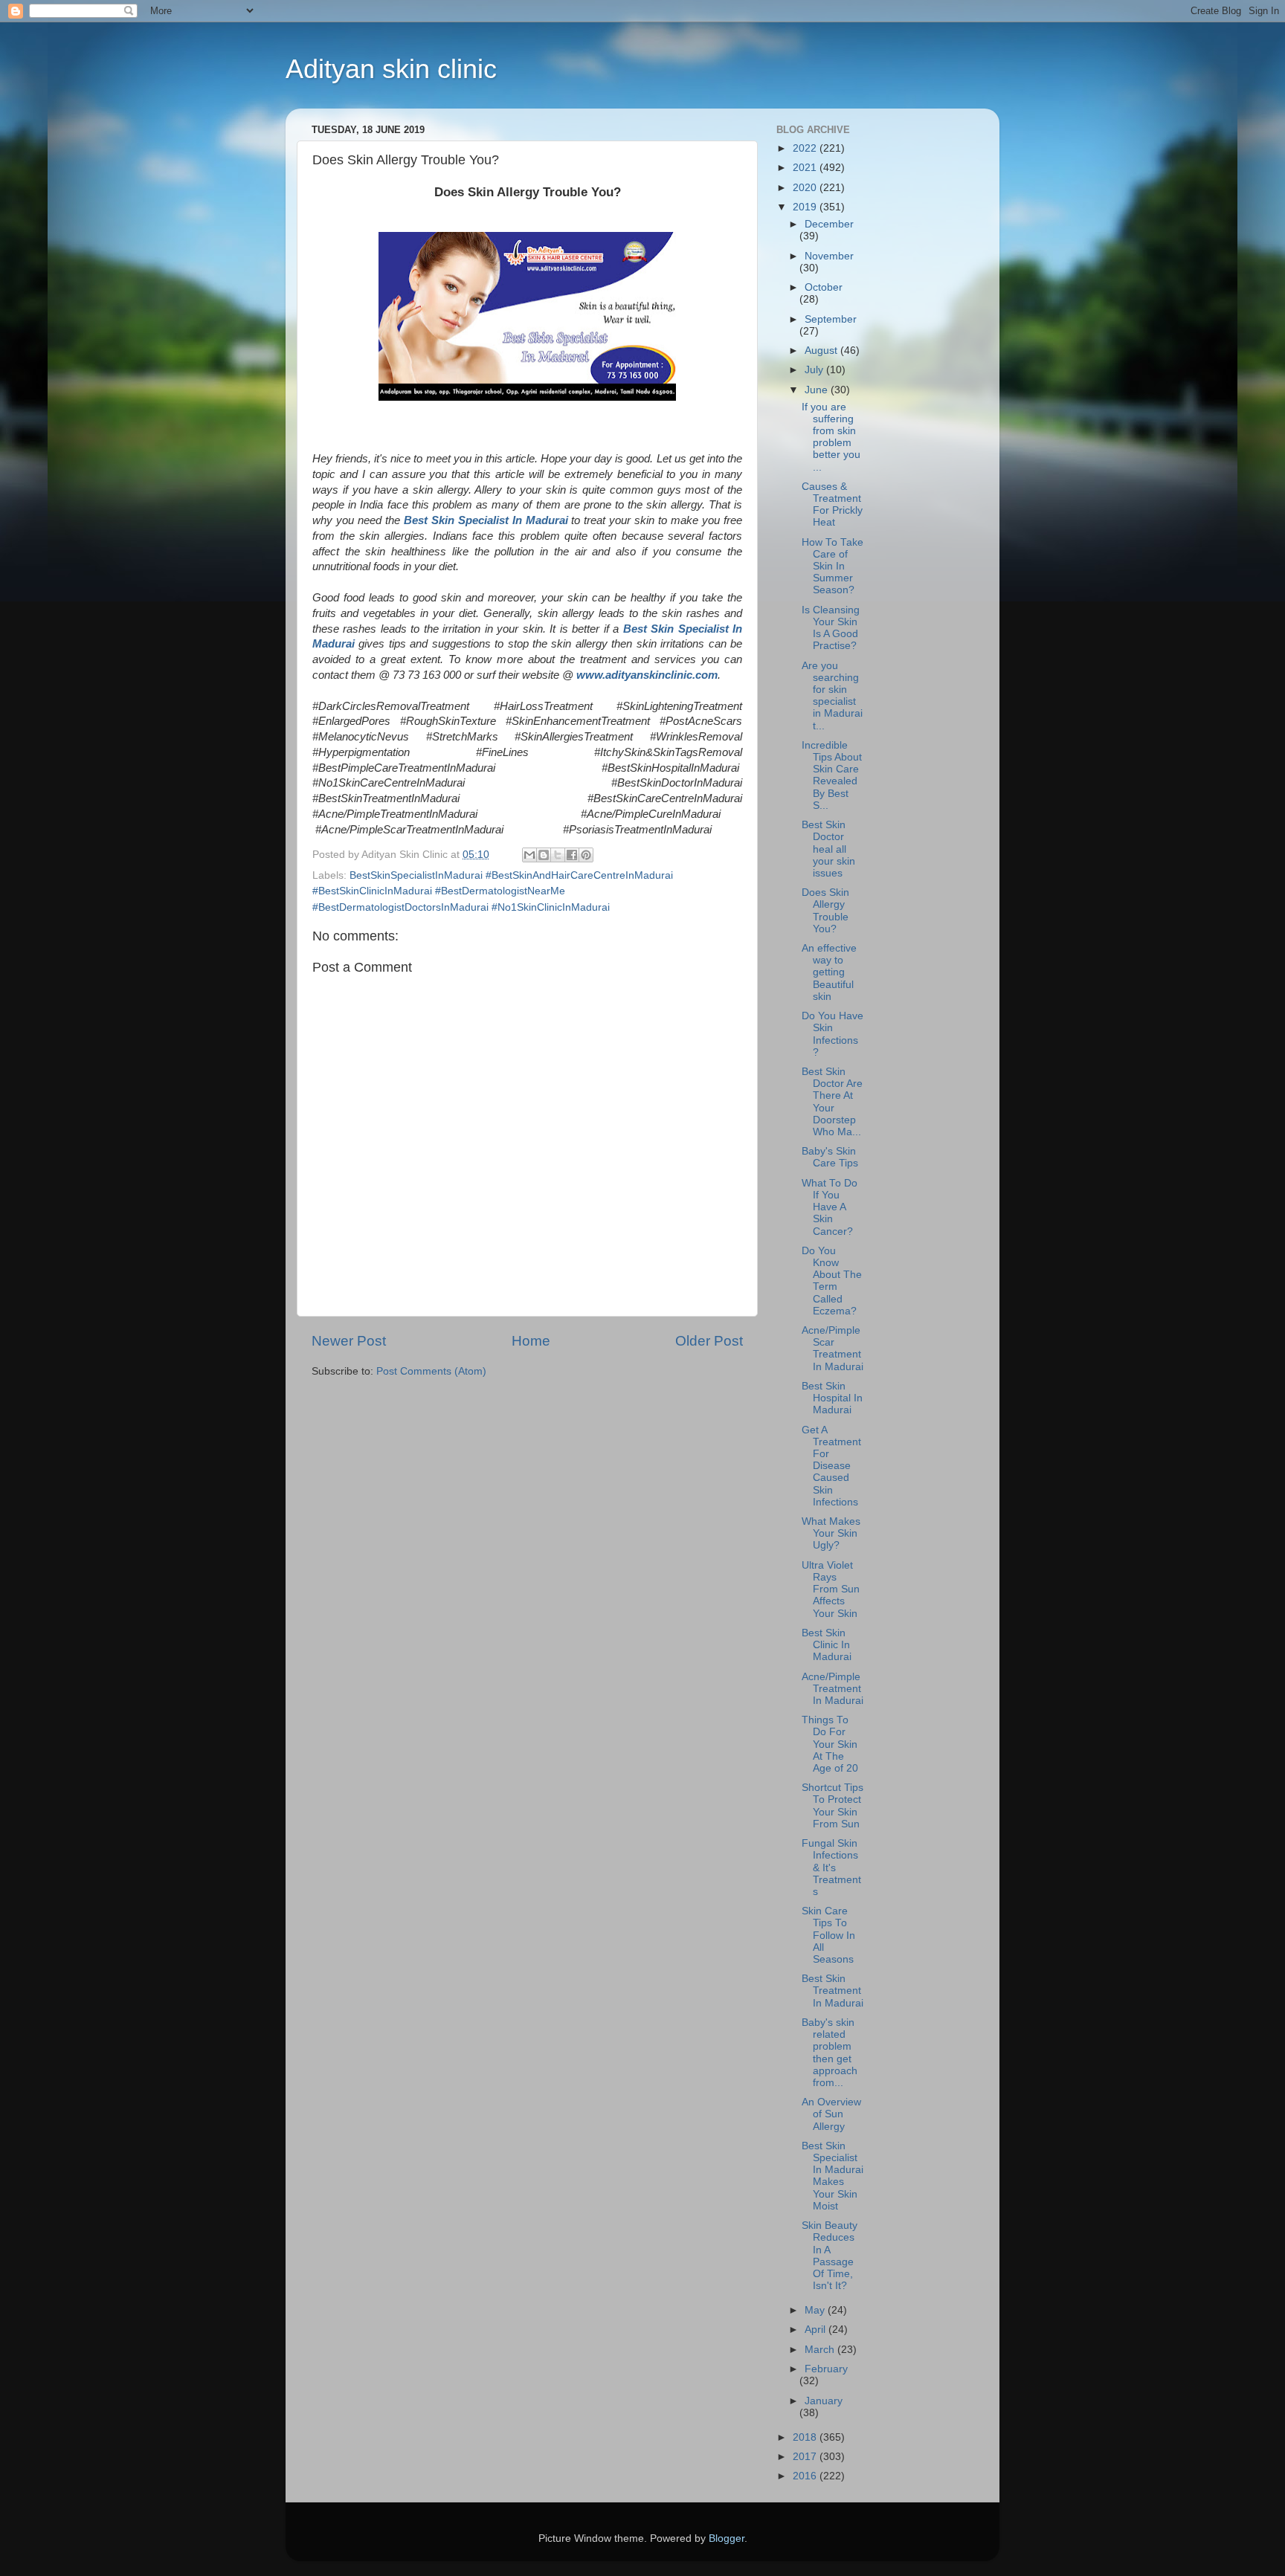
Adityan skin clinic (391, 69)
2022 (806, 148)
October (824, 287)
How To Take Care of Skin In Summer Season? (832, 566)
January (824, 2401)
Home (531, 1341)
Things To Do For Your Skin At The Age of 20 (830, 1744)
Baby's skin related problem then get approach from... (830, 2053)
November (829, 256)
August (822, 351)
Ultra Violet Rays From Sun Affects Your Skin (831, 1589)
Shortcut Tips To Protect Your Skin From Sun (832, 1806)
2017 (806, 2457)
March (821, 2350)
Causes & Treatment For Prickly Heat (832, 505)
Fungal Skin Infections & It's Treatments (831, 1868)
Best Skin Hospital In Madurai (832, 1398)
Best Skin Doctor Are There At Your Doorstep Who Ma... (832, 1102)
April (817, 2330)
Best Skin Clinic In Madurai (827, 1645)
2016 (806, 2476)
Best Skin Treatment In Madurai (832, 1991)
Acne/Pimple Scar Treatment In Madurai (832, 1349)
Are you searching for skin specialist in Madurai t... (832, 696)
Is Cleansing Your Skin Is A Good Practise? (831, 628)
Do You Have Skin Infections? (832, 1034)
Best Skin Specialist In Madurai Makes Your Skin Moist (832, 2176)
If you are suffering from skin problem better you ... (831, 437)
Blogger (727, 2538)
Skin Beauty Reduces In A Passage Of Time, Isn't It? (830, 2256)
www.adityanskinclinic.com (647, 675)
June (818, 390)
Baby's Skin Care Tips (830, 1157)
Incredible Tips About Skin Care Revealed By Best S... (832, 775)
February (826, 2369)
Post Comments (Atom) (431, 1371)
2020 (806, 188)
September (831, 319)
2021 (806, 168)
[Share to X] (558, 855)
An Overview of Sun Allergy (831, 2114)
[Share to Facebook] (572, 855)
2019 (806, 207)
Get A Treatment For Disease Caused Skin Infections (831, 1466)
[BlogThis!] (544, 855)
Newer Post (349, 1341)
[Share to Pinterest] (586, 855)
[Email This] (529, 855)
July (815, 370)
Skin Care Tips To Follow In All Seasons (828, 1935)
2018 (806, 2437)
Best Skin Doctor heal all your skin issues (828, 849)
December (829, 224)
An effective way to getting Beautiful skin (829, 972)
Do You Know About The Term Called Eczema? (832, 1281)
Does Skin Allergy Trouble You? (825, 911)
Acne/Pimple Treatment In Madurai (832, 1689)
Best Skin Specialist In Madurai (486, 520)
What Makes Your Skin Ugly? (831, 1533)
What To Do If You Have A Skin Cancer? (830, 1207)
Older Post (709, 1341)
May (816, 2310)
